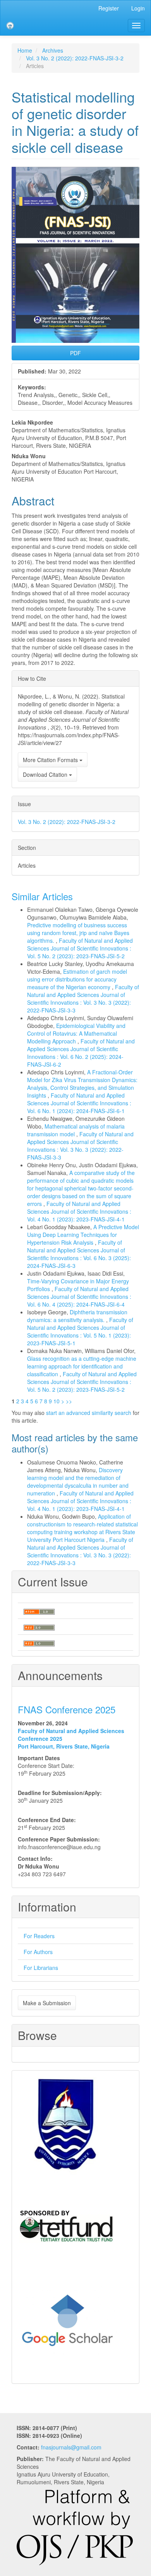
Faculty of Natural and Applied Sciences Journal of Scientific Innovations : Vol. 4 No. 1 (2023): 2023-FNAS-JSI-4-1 (79, 1211)
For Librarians (41, 1968)
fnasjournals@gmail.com (71, 2447)
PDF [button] (75, 353)
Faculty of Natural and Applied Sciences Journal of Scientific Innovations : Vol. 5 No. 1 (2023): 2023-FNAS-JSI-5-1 (80, 1331)
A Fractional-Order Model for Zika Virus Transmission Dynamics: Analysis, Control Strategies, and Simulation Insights (82, 1084)
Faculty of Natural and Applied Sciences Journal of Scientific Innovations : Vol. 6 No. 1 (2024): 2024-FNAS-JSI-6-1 (79, 1103)
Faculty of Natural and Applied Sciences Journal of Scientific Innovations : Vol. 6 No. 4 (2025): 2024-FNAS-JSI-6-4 (79, 1297)
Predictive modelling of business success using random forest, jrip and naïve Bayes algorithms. (78, 933)
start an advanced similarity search (89, 1413)
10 (57, 1401)
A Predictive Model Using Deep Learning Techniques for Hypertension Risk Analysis (83, 1235)
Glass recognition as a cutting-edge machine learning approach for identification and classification (82, 1366)
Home (25, 50)
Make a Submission (47, 2003)
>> (69, 1401)
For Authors (38, 1952)
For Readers (39, 1936)
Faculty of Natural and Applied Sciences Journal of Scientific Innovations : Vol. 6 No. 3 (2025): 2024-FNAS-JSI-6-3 (79, 1254)
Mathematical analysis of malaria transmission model (76, 1130)
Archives (53, 50)
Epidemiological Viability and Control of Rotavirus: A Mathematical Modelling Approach (76, 1033)
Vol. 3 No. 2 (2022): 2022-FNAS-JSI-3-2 (75, 58)
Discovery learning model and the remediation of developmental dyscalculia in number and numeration (78, 1482)
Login (138, 8)
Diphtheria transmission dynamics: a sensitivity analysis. (77, 1316)
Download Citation (46, 774)
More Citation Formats (51, 760)
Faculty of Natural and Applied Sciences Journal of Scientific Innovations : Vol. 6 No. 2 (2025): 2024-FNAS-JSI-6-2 (81, 1053)
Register (109, 8)
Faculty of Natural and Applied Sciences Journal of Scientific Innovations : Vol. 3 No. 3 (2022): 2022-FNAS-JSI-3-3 (83, 999)
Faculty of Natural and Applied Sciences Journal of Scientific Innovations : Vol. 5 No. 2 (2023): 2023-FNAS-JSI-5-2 (80, 948)
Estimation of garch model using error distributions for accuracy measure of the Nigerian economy (77, 979)
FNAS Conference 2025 (67, 1709)
